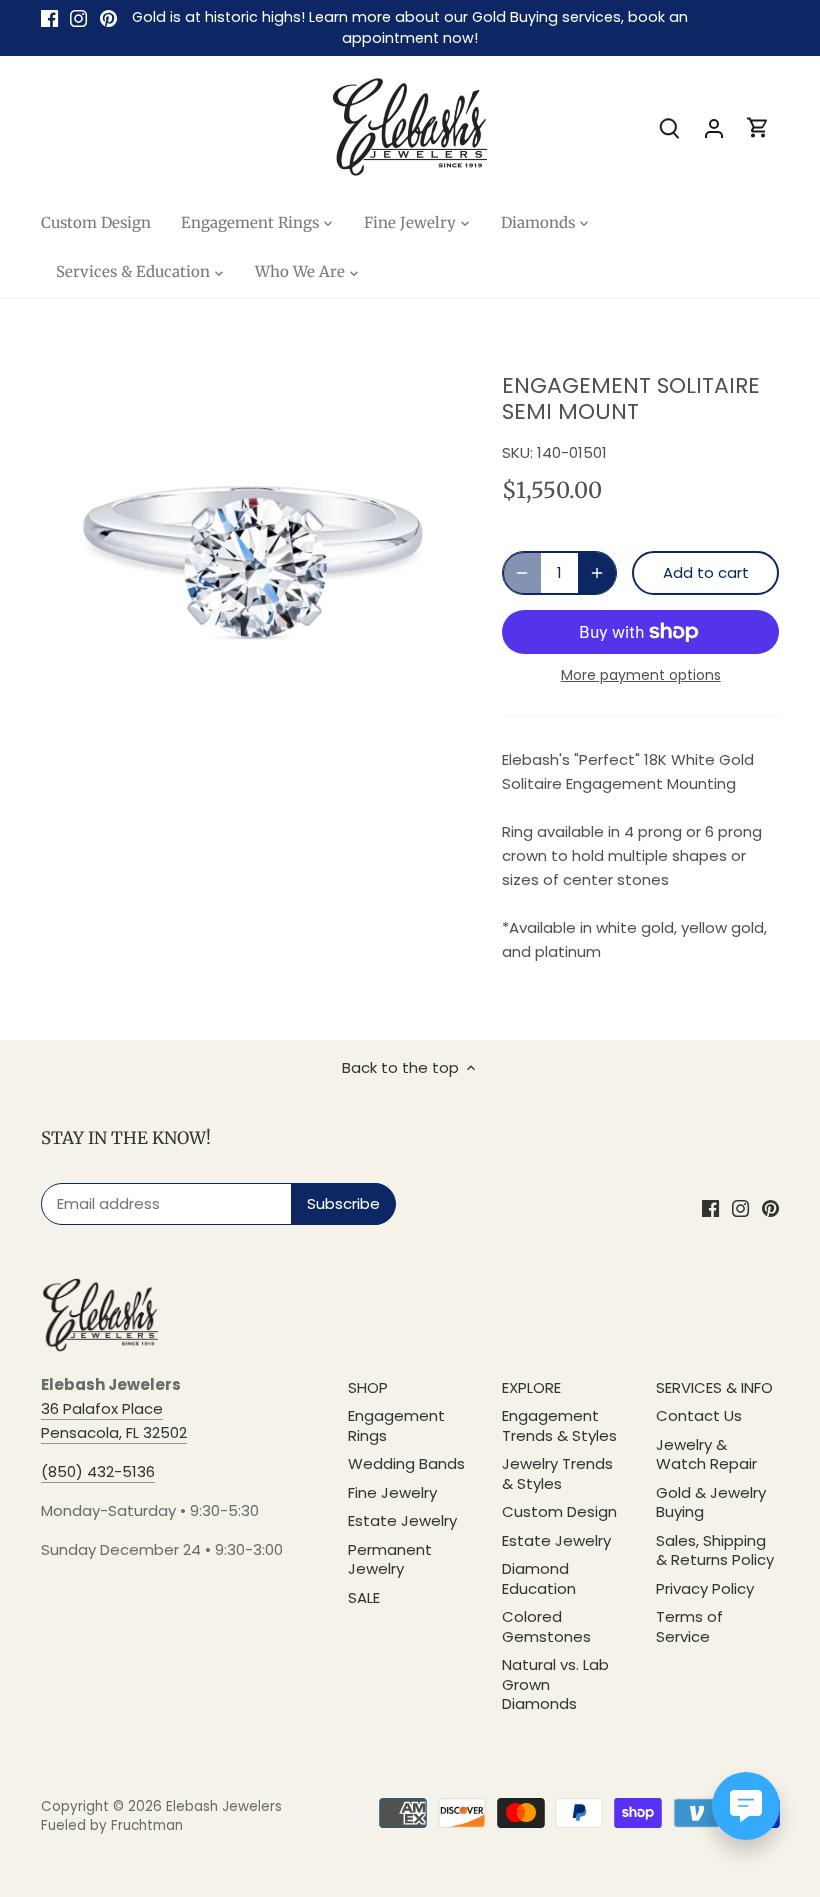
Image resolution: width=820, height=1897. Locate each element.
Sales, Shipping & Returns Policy (715, 1550)
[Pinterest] (108, 17)
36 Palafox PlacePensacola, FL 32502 (114, 1420)
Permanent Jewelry (390, 1559)
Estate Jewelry (402, 1520)
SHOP (368, 1387)
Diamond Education (539, 1578)
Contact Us (699, 1415)
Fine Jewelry (392, 1492)
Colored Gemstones (546, 1626)
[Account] (714, 127)
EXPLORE (531, 1387)
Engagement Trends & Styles (559, 1425)
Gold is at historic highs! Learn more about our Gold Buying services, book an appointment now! (410, 27)
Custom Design (559, 1511)
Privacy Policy (705, 1588)
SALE (364, 1597)
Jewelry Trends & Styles (557, 1473)
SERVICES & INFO (714, 1387)
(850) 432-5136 (98, 1471)
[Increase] (597, 573)
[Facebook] (49, 17)
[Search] (670, 127)
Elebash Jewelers (224, 1806)
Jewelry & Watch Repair (706, 1454)
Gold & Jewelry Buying (711, 1502)
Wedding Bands (406, 1463)
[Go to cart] (758, 127)
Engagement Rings (396, 1425)
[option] (253, 562)
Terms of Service (689, 1626)
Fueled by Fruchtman (112, 1825)
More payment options (641, 675)
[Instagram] (78, 17)
